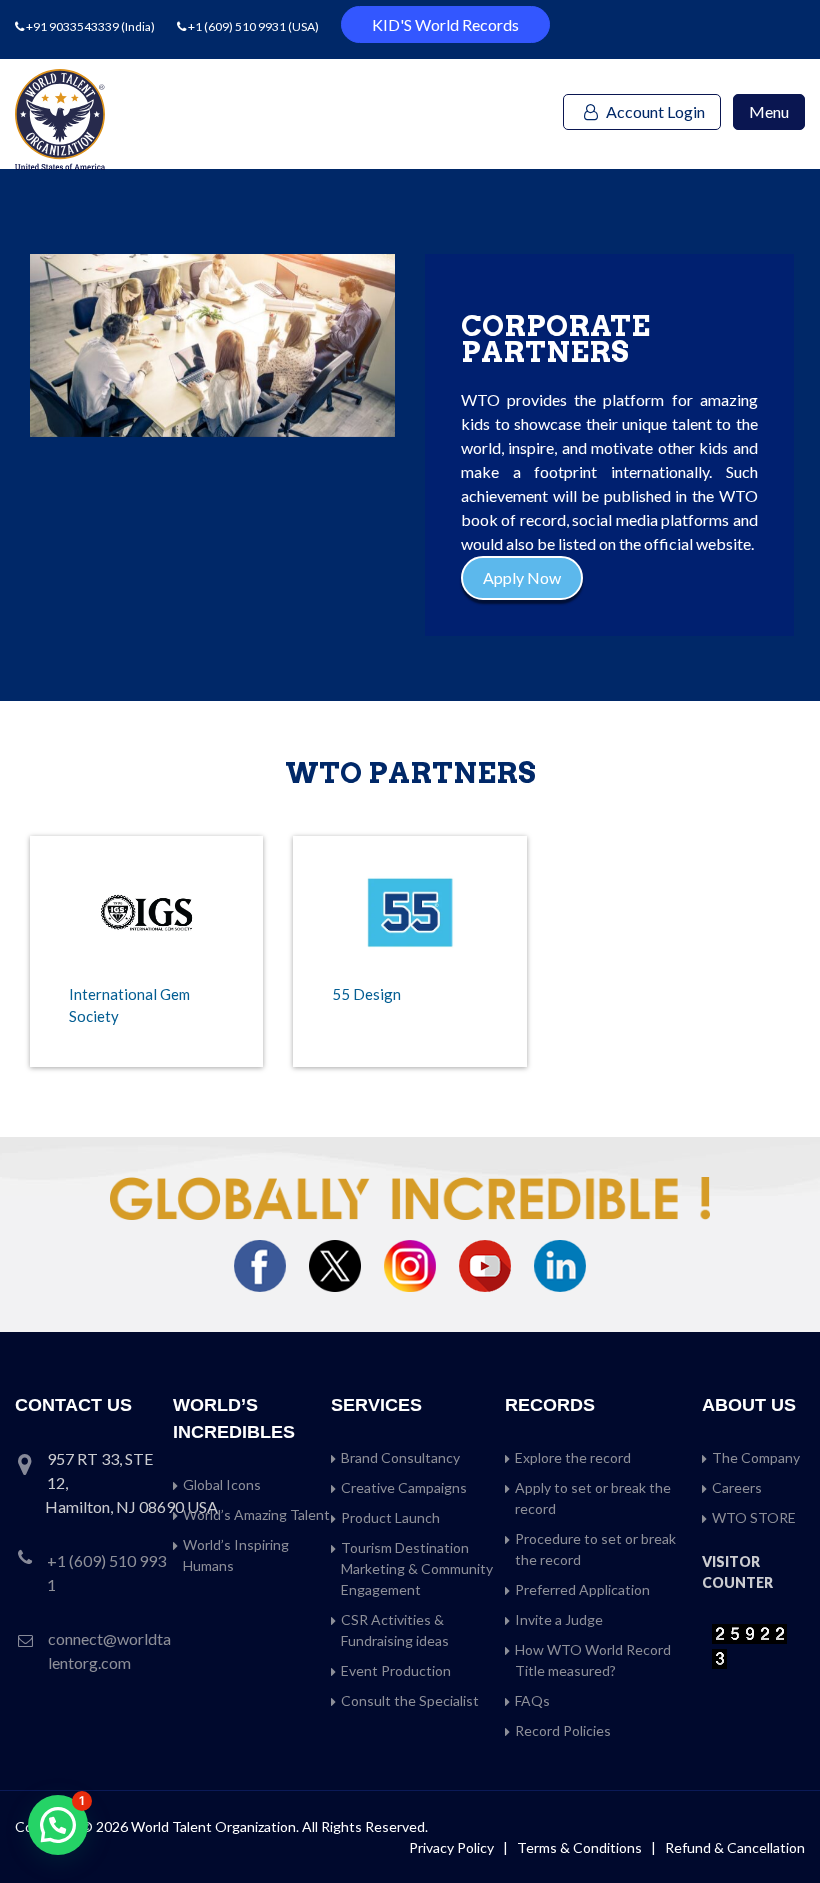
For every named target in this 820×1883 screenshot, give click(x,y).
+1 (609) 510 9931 (237, 26)
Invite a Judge (559, 1619)
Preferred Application (582, 1589)
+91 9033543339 (73, 26)
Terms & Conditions (581, 1847)
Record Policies (563, 1730)
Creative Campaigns (404, 1487)
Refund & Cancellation (735, 1847)
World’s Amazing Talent (256, 1514)
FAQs (532, 1700)
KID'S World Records (445, 24)
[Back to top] (780, 1825)
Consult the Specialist (410, 1700)
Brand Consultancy (400, 1457)
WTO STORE (754, 1517)
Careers (737, 1487)
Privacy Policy (451, 1847)
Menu (769, 111)
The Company (756, 1457)
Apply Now (522, 577)
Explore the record (573, 1457)
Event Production (396, 1670)
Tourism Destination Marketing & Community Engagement (417, 1568)
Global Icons (222, 1484)
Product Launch (390, 1517)
